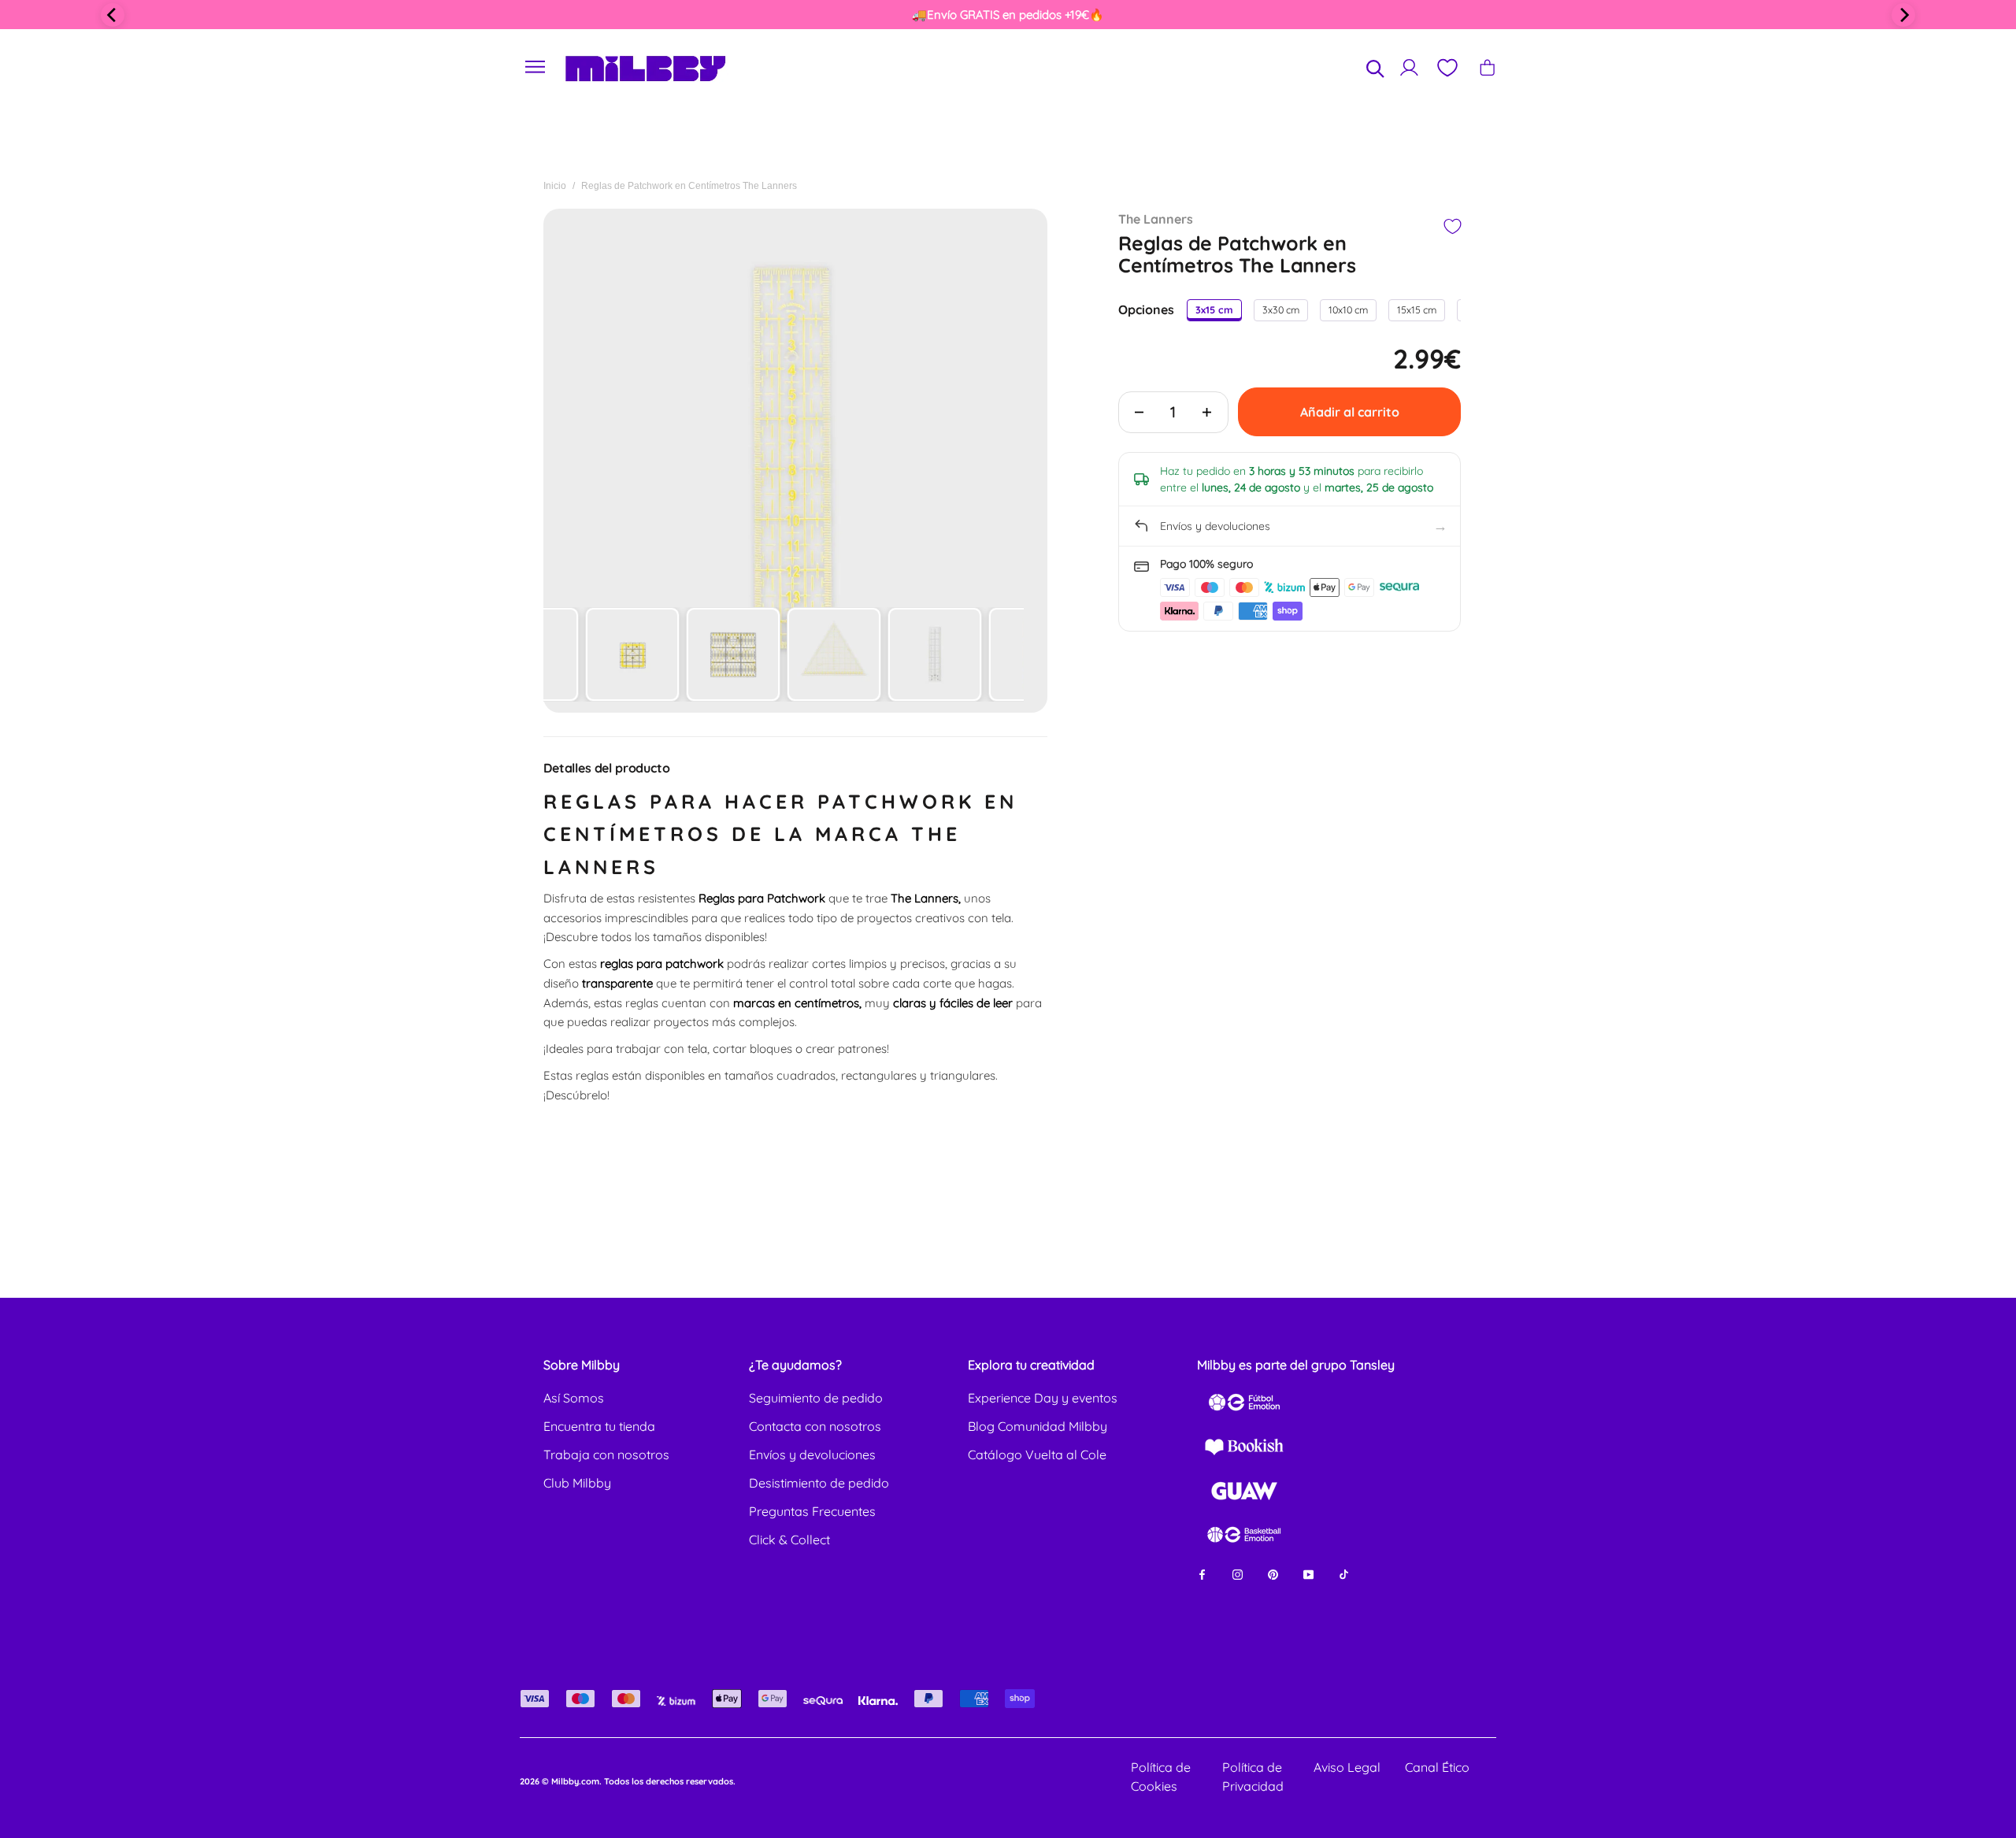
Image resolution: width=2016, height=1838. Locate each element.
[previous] (113, 15)
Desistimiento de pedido (819, 1483)
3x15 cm (1214, 309)
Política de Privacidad (1253, 1777)
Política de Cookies (1161, 1777)
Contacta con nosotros (815, 1426)
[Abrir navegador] (535, 67)
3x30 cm (1281, 309)
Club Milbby (577, 1483)
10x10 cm (1348, 309)
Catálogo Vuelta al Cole (1037, 1454)
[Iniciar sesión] (1409, 67)
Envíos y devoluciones (812, 1454)
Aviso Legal (1347, 1767)
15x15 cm (1417, 309)
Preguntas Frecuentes (812, 1511)
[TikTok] (1344, 1573)
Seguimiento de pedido (816, 1398)
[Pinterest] (1273, 1573)
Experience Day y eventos (1043, 1398)
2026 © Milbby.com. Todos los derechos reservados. (628, 1781)
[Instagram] (1238, 1573)
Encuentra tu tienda (599, 1426)
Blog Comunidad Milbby (1038, 1426)
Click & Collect (789, 1540)
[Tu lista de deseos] (1447, 68)
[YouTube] (1308, 1573)
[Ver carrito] (1487, 67)
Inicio (555, 186)
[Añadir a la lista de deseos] (1452, 226)
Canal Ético (1437, 1767)
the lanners (1156, 219)
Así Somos (574, 1398)
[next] (1903, 15)
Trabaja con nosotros (606, 1454)
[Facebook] (1202, 1573)
